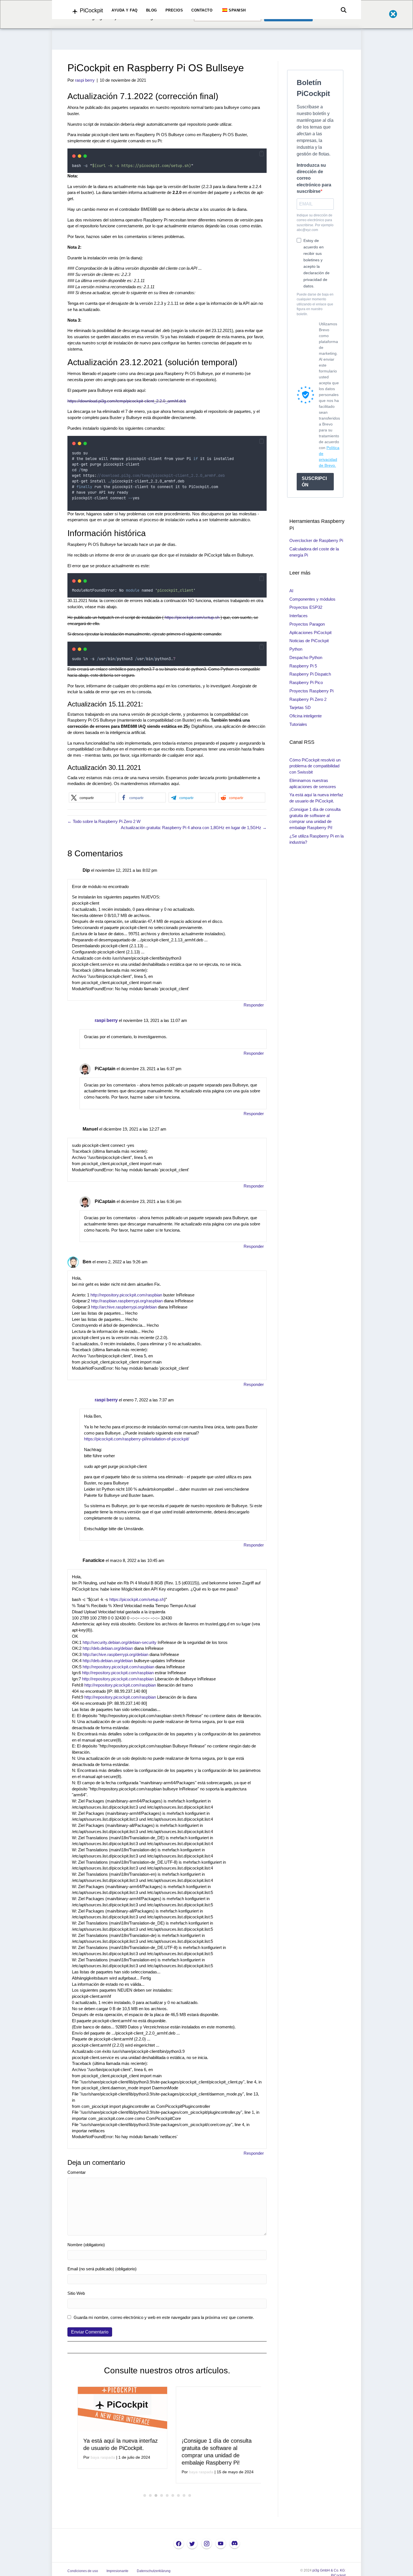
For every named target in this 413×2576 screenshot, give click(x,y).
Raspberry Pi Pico (306, 682)
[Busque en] (342, 10)
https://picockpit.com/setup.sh (192, 617)
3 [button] (156, 2495)
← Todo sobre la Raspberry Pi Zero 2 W (104, 821)
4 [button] (162, 2495)
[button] (262, 154)
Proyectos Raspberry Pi (311, 691)
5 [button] (167, 2495)
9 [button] (190, 2495)
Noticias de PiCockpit (309, 641)
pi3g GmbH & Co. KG (329, 2570)
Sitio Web (76, 2293)
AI (291, 591)
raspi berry (106, 1020)
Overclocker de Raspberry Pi (316, 540)
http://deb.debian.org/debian (108, 1648)
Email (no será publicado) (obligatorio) (102, 2269)
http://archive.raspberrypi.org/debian (124, 1307)
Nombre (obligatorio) (86, 2245)
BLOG (152, 10)
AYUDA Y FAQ (125, 10)
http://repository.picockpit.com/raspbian (126, 1295)
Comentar (77, 2172)
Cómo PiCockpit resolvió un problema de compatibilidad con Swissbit (315, 766)
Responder (254, 1005)
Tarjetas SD (300, 707)
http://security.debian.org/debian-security (120, 1642)
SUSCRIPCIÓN (314, 482)
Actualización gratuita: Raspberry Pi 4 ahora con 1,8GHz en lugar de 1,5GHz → (194, 828)
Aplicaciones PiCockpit (310, 632)
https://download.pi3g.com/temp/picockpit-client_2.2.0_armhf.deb (127, 401)
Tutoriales (298, 724)
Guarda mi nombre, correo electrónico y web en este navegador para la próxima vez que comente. (164, 2317)
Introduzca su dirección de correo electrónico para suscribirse (314, 178)
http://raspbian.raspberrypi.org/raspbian (127, 1301)
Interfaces (299, 616)
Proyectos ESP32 (306, 607)
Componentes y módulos (312, 599)
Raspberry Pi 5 (303, 666)
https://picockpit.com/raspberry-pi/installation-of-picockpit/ (137, 1439)
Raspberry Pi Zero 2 (308, 699)
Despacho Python (306, 657)
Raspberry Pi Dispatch (310, 674)
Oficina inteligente (306, 716)
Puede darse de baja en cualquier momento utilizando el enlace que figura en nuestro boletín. (315, 304)
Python (296, 649)
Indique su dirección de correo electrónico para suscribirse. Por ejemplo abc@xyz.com (315, 223)
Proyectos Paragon (307, 624)
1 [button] (145, 2495)
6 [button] (173, 2495)
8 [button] (184, 2495)
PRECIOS (174, 10)
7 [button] (178, 2495)
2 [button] (150, 2495)
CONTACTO (202, 10)
